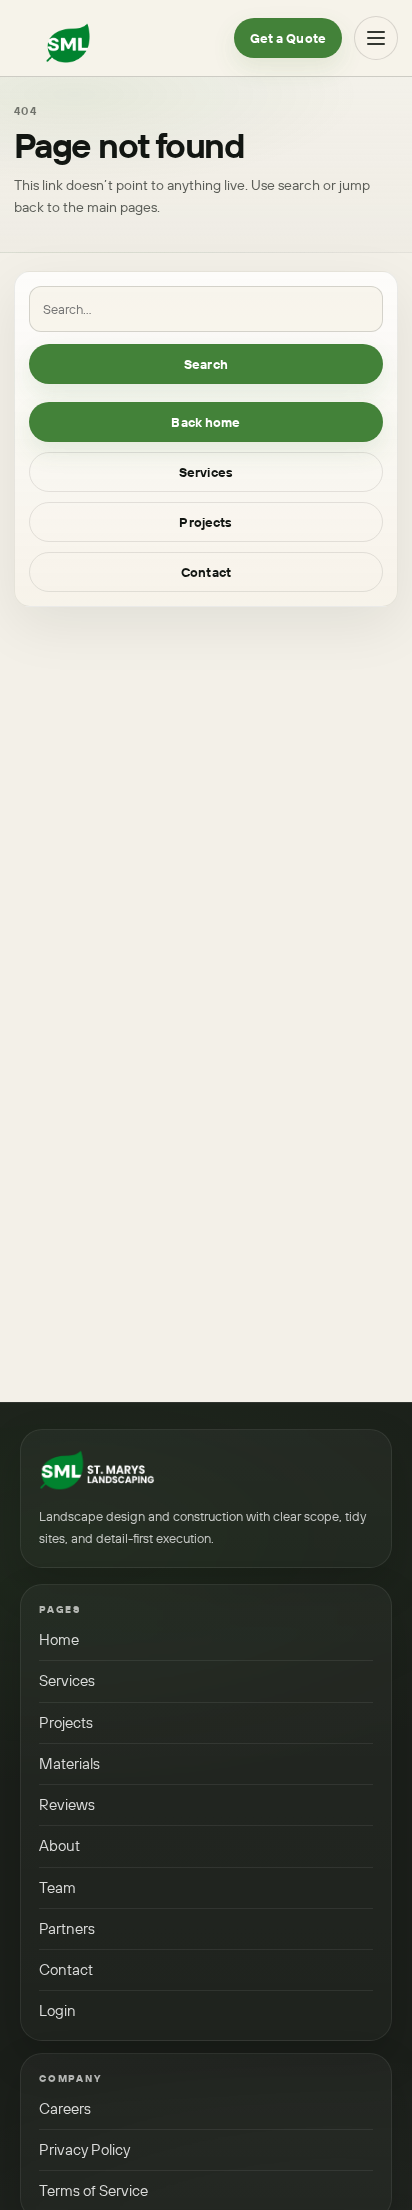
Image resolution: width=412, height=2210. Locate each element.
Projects (205, 522)
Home (59, 1639)
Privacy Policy (84, 2149)
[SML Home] (68, 38)
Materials (69, 1763)
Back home (205, 422)
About (59, 1845)
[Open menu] (376, 38)
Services (206, 472)
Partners (67, 1928)
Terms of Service (93, 2190)
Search (206, 364)
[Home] (97, 1470)
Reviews (67, 1804)
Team (57, 1887)
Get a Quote (288, 38)
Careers (65, 2108)
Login (57, 2010)
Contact (206, 572)
